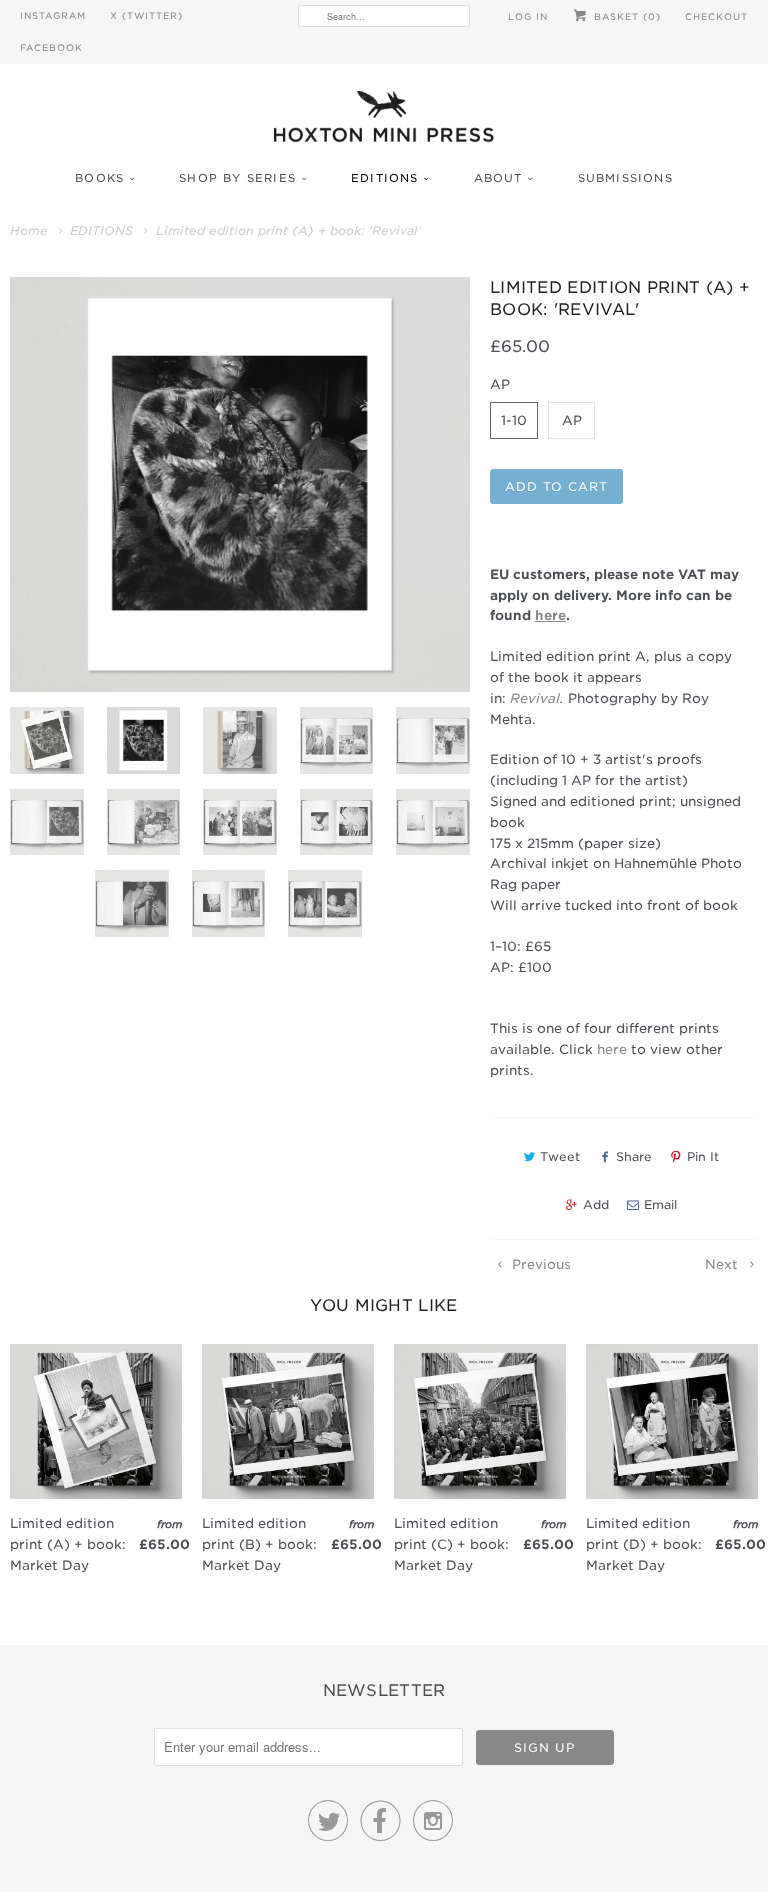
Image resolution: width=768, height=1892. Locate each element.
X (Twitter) (146, 15)
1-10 (514, 420)
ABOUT (498, 178)
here (612, 1049)
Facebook (51, 47)
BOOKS (99, 178)
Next (723, 1264)
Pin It (703, 1156)
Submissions (625, 178)
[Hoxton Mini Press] (384, 121)
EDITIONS (385, 178)
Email (660, 1204)
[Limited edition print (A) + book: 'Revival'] (240, 485)
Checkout (716, 16)
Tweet (560, 1156)
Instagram (53, 15)
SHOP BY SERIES (237, 178)
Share (634, 1156)
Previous (539, 1264)
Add (596, 1204)
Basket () (625, 16)
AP (572, 420)
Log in (528, 16)
